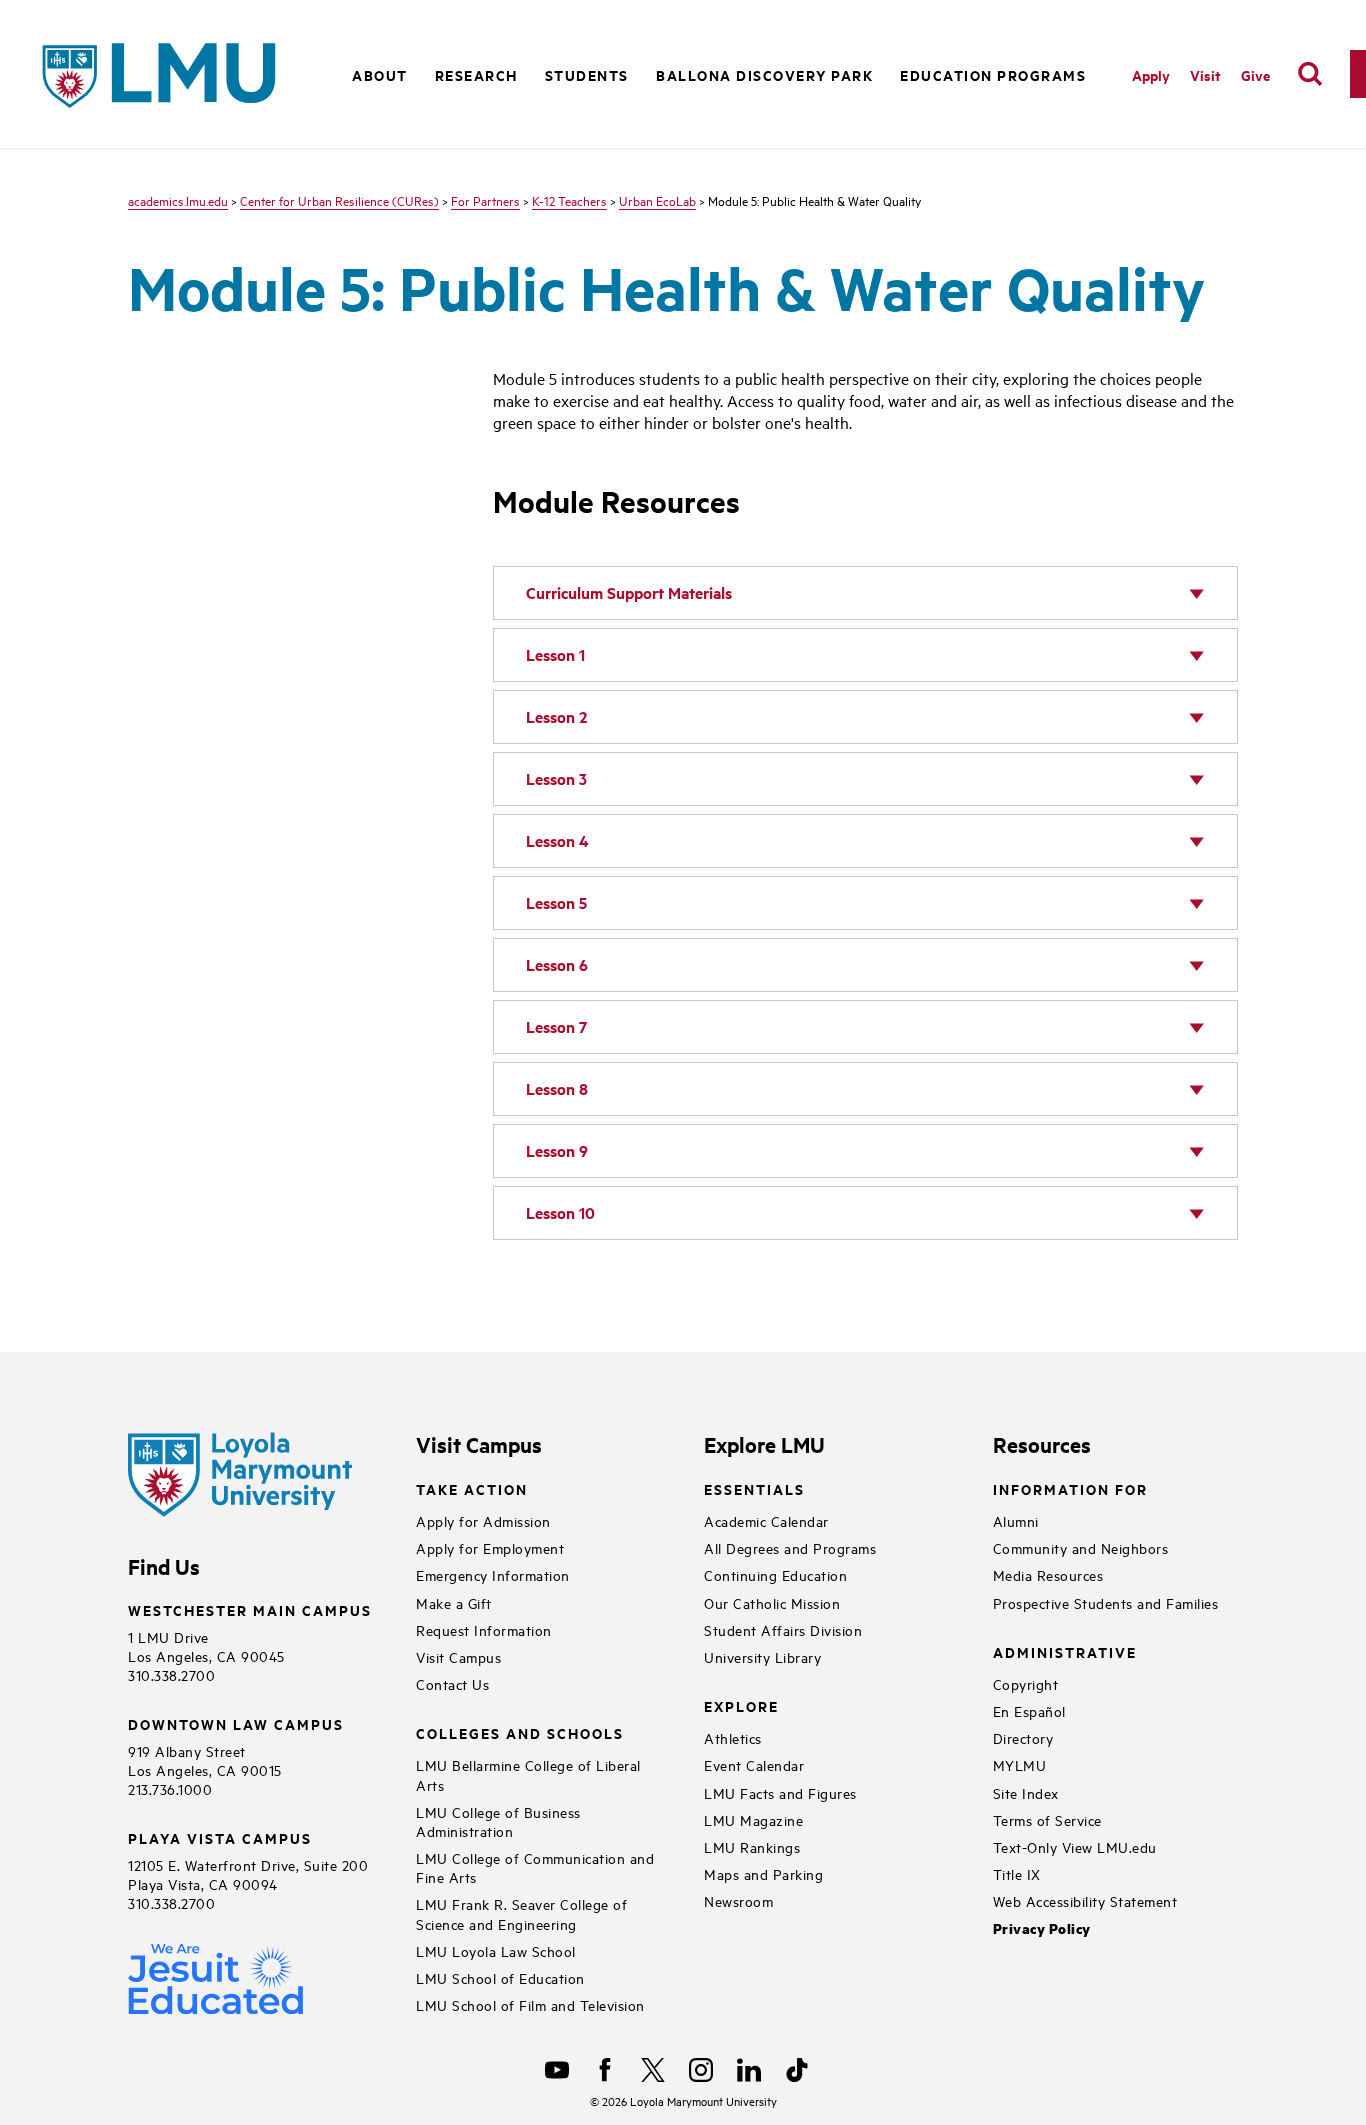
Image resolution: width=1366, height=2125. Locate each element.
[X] (653, 2070)
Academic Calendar (766, 1520)
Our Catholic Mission (772, 1602)
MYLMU (1020, 1764)
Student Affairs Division (783, 1629)
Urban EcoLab (657, 200)
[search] (1310, 74)
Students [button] (587, 74)
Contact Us (452, 1683)
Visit (1205, 74)
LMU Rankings (752, 1846)
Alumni (1016, 1520)
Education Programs (993, 74)
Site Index (1026, 1792)
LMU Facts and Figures (780, 1792)
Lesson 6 (557, 964)
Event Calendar (754, 1764)
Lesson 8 (557, 1088)
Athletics (733, 1737)
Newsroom (738, 1900)
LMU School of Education (500, 1977)
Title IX (1017, 1873)
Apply (1151, 74)
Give (1255, 74)
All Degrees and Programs (790, 1547)
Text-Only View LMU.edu (1075, 1846)
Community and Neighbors (1081, 1547)
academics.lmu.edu (178, 200)
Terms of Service (1047, 1819)
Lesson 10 (560, 1212)
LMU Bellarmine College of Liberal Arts (528, 1774)
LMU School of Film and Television (530, 2004)
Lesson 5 (556, 902)
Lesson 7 (556, 1026)
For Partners (485, 200)
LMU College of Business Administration (498, 1821)
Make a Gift (454, 1602)
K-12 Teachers (569, 200)
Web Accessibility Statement (1085, 1900)
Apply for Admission (483, 1520)
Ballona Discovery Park (764, 74)
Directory (1023, 1737)
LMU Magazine (753, 1819)
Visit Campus (458, 1656)
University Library (762, 1656)
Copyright (1026, 1683)
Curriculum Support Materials (629, 592)
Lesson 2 (556, 716)
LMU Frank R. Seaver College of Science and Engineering (521, 1913)
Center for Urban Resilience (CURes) (339, 200)
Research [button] (476, 74)
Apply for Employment (490, 1547)
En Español (1029, 1710)
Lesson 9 (557, 1150)
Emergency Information (493, 1574)
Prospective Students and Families (1106, 1602)
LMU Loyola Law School (496, 1950)
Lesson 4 (557, 840)
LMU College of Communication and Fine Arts (535, 1867)
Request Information (484, 1629)
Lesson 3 (556, 778)
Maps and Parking (763, 1873)
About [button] (380, 74)
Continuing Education (775, 1574)
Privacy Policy (1042, 1928)
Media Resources (1048, 1574)
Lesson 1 (555, 654)
